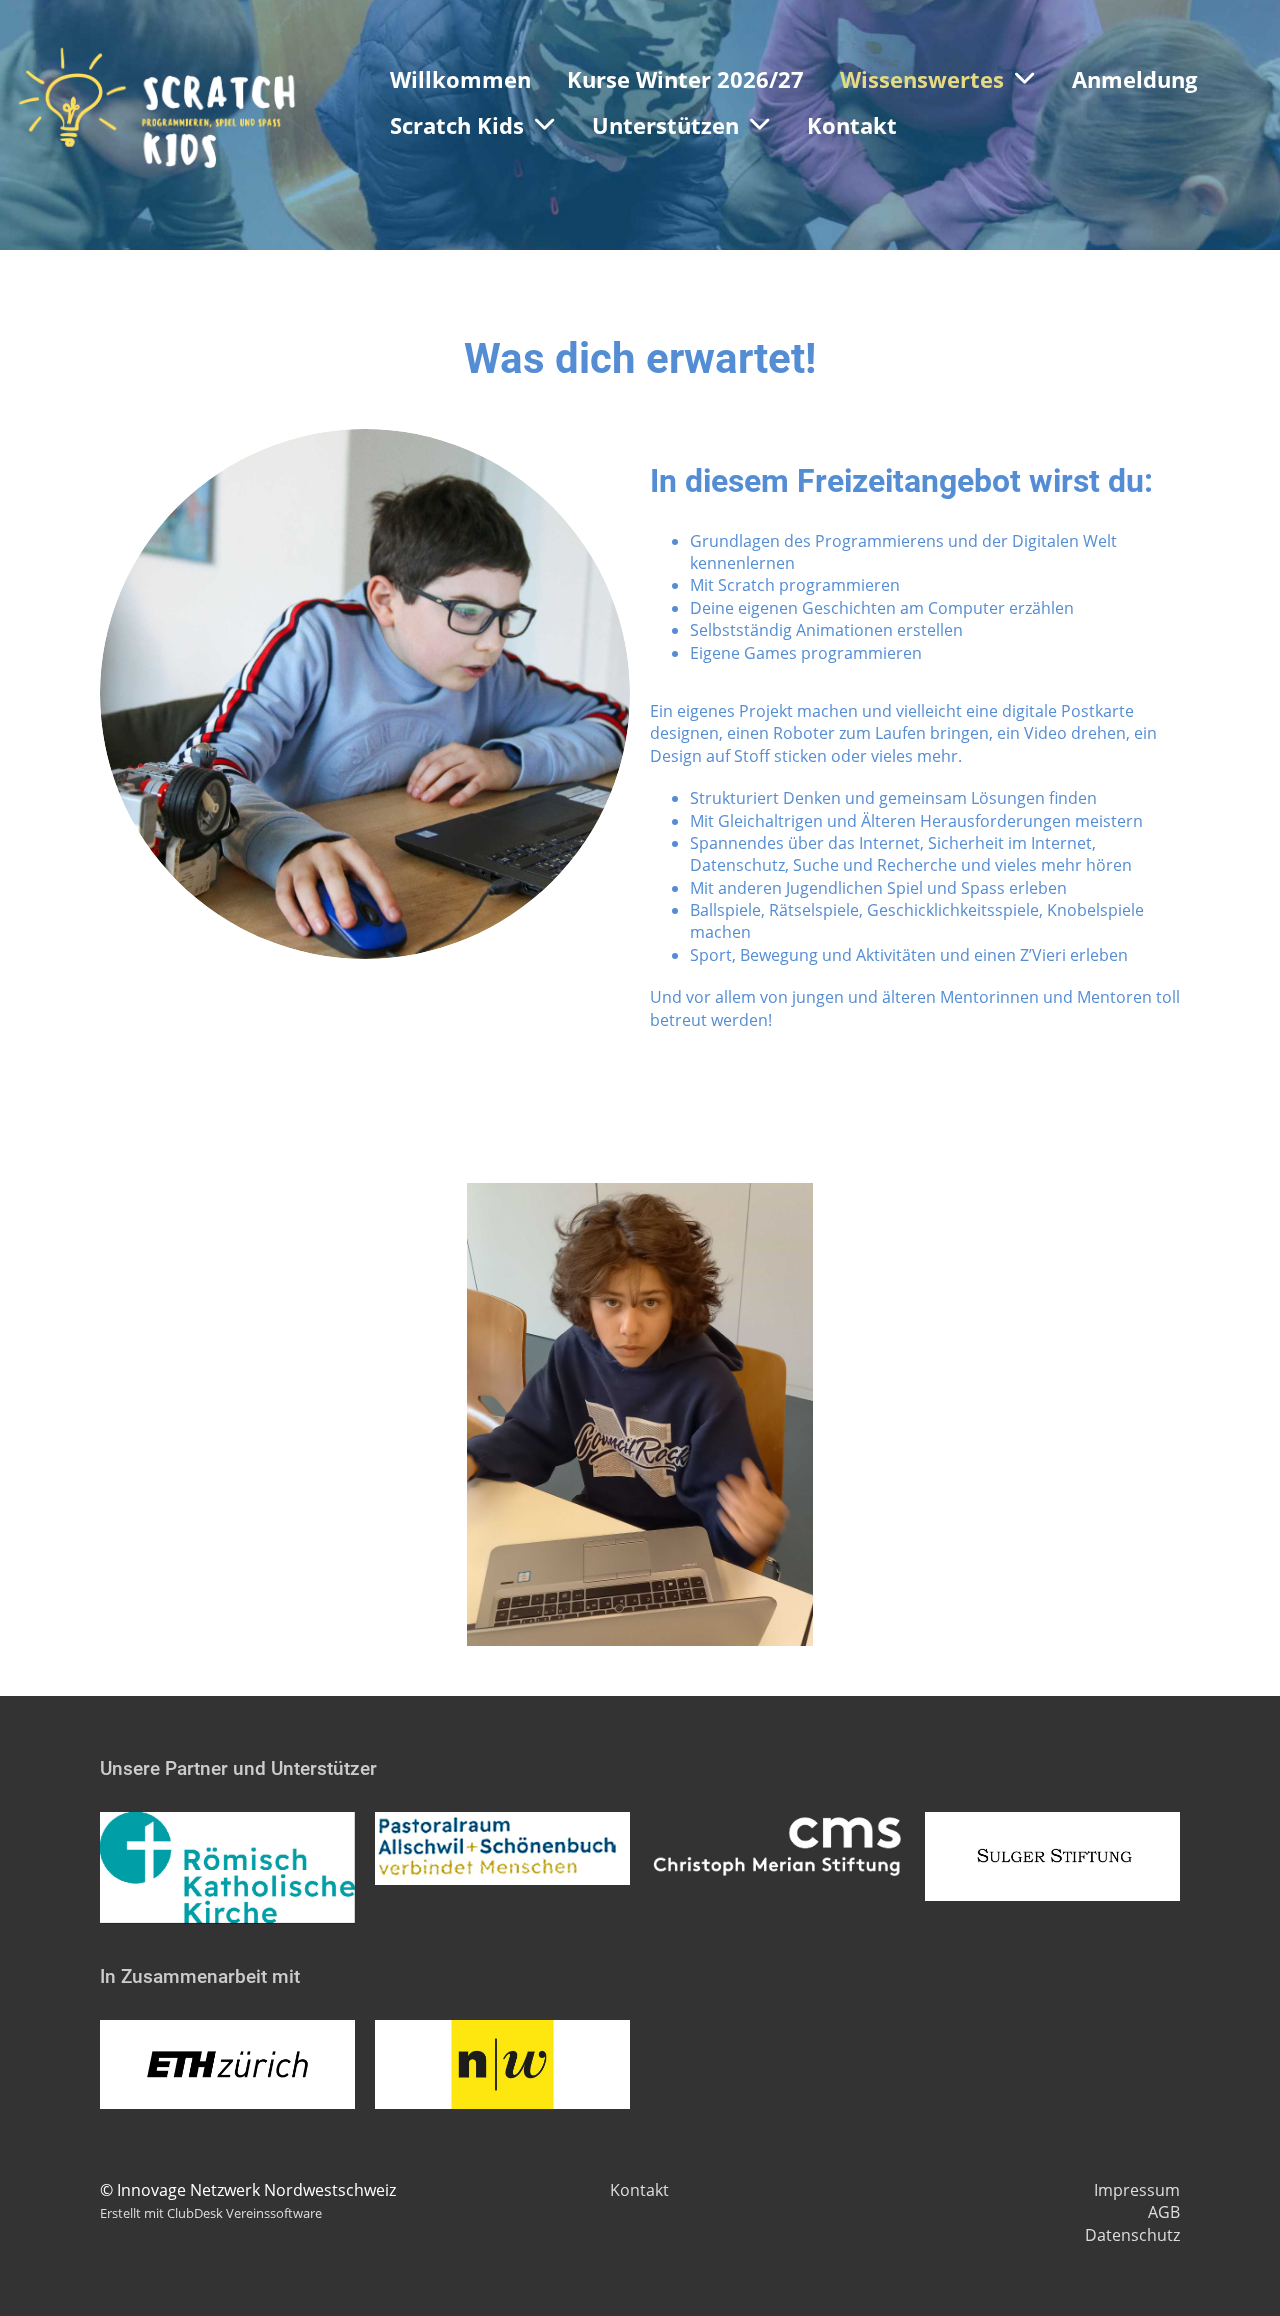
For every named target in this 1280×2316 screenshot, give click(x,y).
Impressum (1137, 2190)
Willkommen (460, 79)
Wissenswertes (922, 79)
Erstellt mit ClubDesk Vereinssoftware (211, 2213)
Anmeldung (1134, 79)
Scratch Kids (457, 125)
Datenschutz (1132, 2235)
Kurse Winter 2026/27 (685, 79)
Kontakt (852, 125)
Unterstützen (665, 125)
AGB (1164, 2212)
